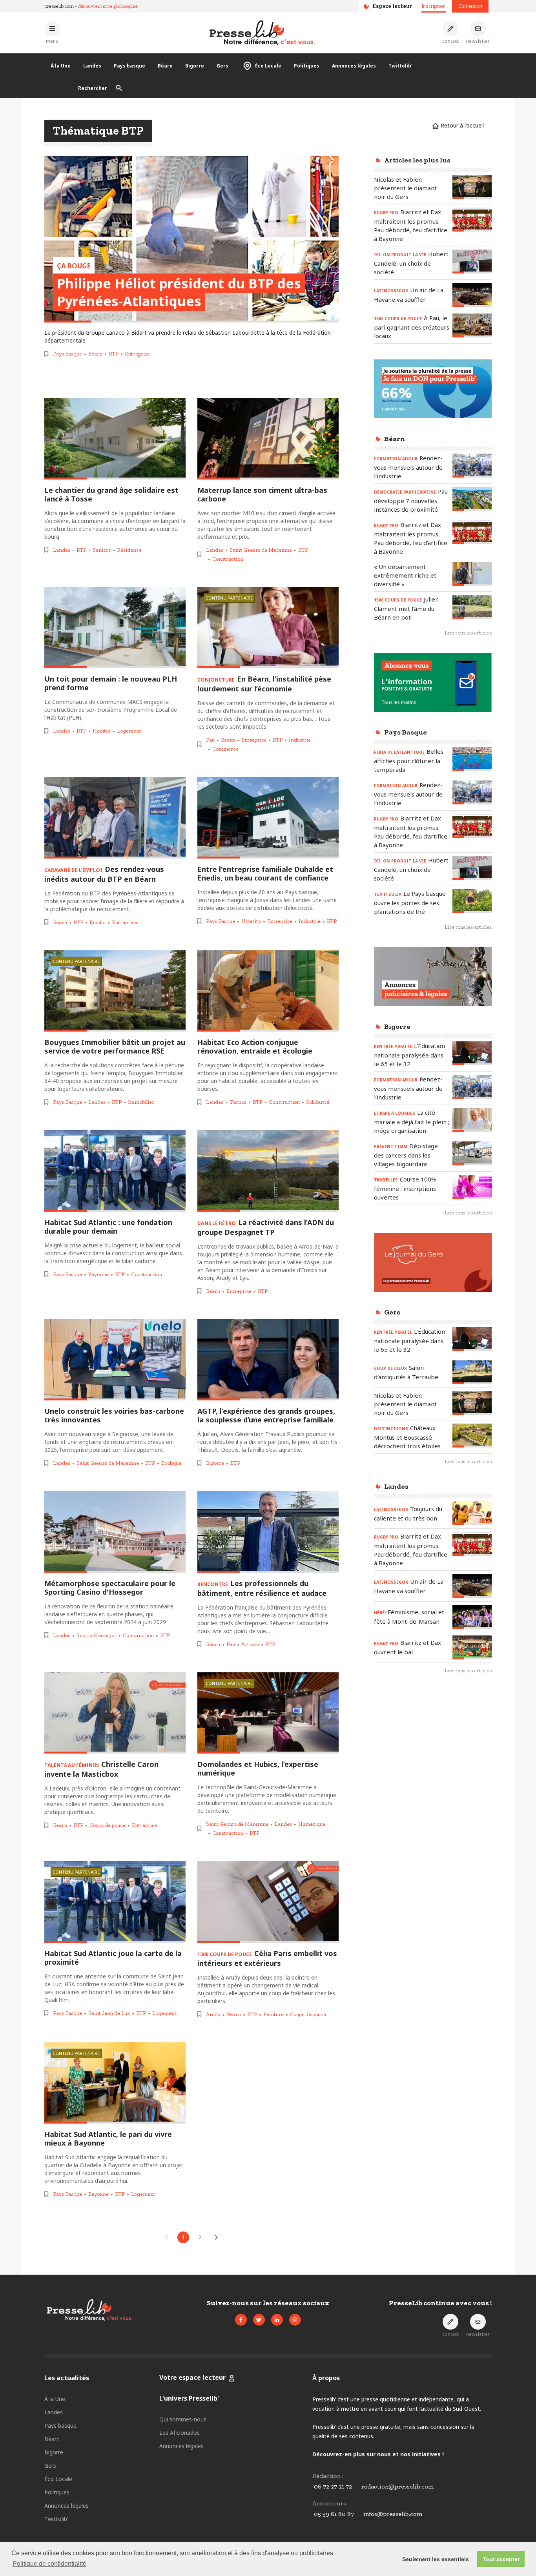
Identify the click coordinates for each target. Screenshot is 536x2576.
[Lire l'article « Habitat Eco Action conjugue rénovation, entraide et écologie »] (268, 991)
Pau (210, 740)
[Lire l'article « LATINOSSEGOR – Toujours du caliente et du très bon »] (472, 1513)
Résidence (129, 550)
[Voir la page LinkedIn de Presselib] (277, 2320)
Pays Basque (67, 354)
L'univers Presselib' (189, 2398)
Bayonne (98, 1274)
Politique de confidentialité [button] (49, 2564)
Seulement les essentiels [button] (436, 2559)
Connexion (470, 6)
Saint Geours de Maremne (261, 550)
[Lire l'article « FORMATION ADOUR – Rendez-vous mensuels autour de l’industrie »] (472, 466)
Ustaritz (251, 921)
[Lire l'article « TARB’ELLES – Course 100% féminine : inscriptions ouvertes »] (472, 1187)
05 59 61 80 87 (334, 2514)
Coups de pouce (108, 1825)
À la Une (61, 66)
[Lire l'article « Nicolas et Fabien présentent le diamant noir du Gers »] (472, 187)
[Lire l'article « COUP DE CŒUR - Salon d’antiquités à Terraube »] (472, 1372)
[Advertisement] (433, 1808)
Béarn (165, 66)
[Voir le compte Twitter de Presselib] (259, 2320)
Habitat (102, 731)
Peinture (273, 2014)
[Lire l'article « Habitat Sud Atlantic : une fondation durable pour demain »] (115, 1171)
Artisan (250, 1644)
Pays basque (129, 66)
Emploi (98, 922)
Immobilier (141, 1102)
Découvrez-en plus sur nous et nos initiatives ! (378, 2454)
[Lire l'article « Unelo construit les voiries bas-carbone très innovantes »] (115, 1360)
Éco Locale (268, 66)
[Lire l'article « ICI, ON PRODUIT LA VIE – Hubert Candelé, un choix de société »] (472, 262)
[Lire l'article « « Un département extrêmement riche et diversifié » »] (472, 574)
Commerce (225, 749)
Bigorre (195, 66)
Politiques (307, 66)
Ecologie (171, 1463)
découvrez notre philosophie (108, 6)
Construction (228, 559)
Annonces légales (354, 66)
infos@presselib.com (393, 2514)
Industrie (300, 740)
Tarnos (238, 1102)
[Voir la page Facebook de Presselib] (241, 2320)
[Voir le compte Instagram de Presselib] (295, 2320)
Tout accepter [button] (501, 2559)
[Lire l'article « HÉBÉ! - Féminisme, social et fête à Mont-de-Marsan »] (472, 1617)
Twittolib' (400, 66)
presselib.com (59, 6)
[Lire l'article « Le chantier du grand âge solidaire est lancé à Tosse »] (115, 439)
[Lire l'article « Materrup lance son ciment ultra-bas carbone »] (268, 439)
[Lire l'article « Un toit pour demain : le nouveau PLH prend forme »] (115, 628)
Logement (129, 731)
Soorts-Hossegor (97, 1635)
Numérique (312, 1824)
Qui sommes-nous (183, 2419)
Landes (92, 66)
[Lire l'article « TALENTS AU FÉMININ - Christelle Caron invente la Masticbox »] (115, 1713)
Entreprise (137, 354)
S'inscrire (477, 2532)
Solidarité (318, 1102)
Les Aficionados (180, 2433)
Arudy (213, 2014)
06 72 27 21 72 (333, 2486)
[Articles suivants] (216, 2237)
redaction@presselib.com (397, 2486)
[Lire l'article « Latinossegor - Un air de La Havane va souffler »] (472, 295)
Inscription (434, 6)
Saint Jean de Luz (109, 2013)
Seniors (102, 550)
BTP (114, 354)
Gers (222, 66)
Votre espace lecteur (192, 2377)
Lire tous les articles (468, 633)
